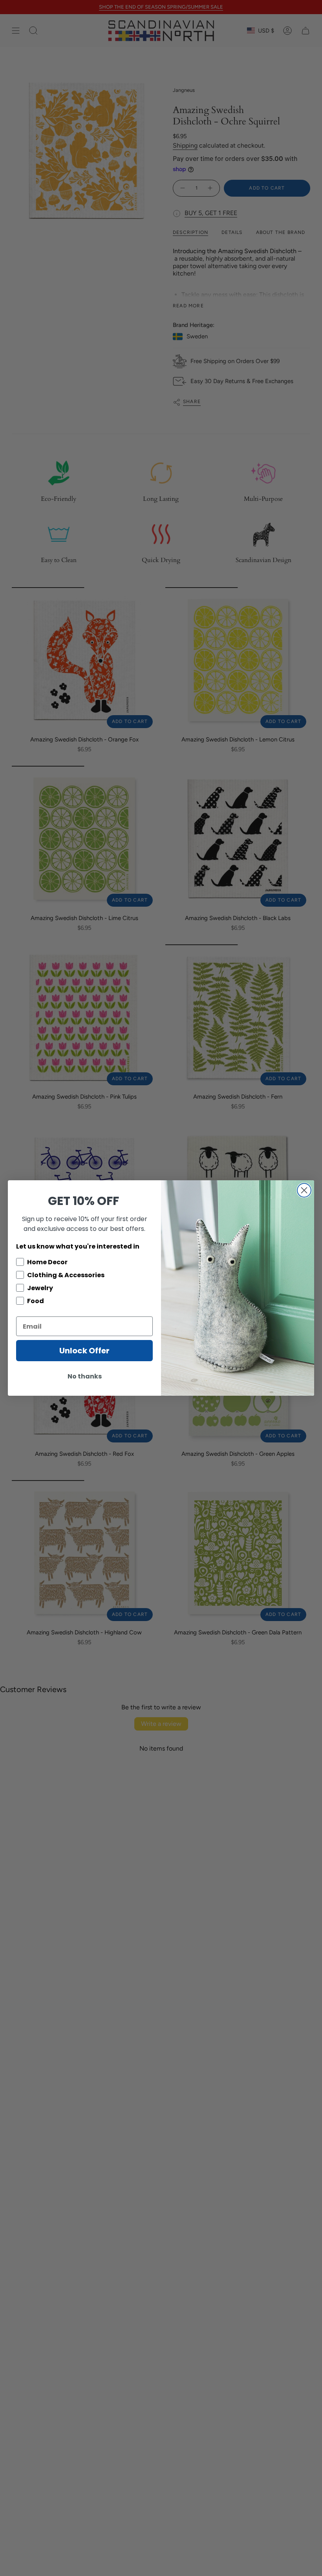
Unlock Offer (84, 1351)
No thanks (85, 1376)
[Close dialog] (304, 1190)
